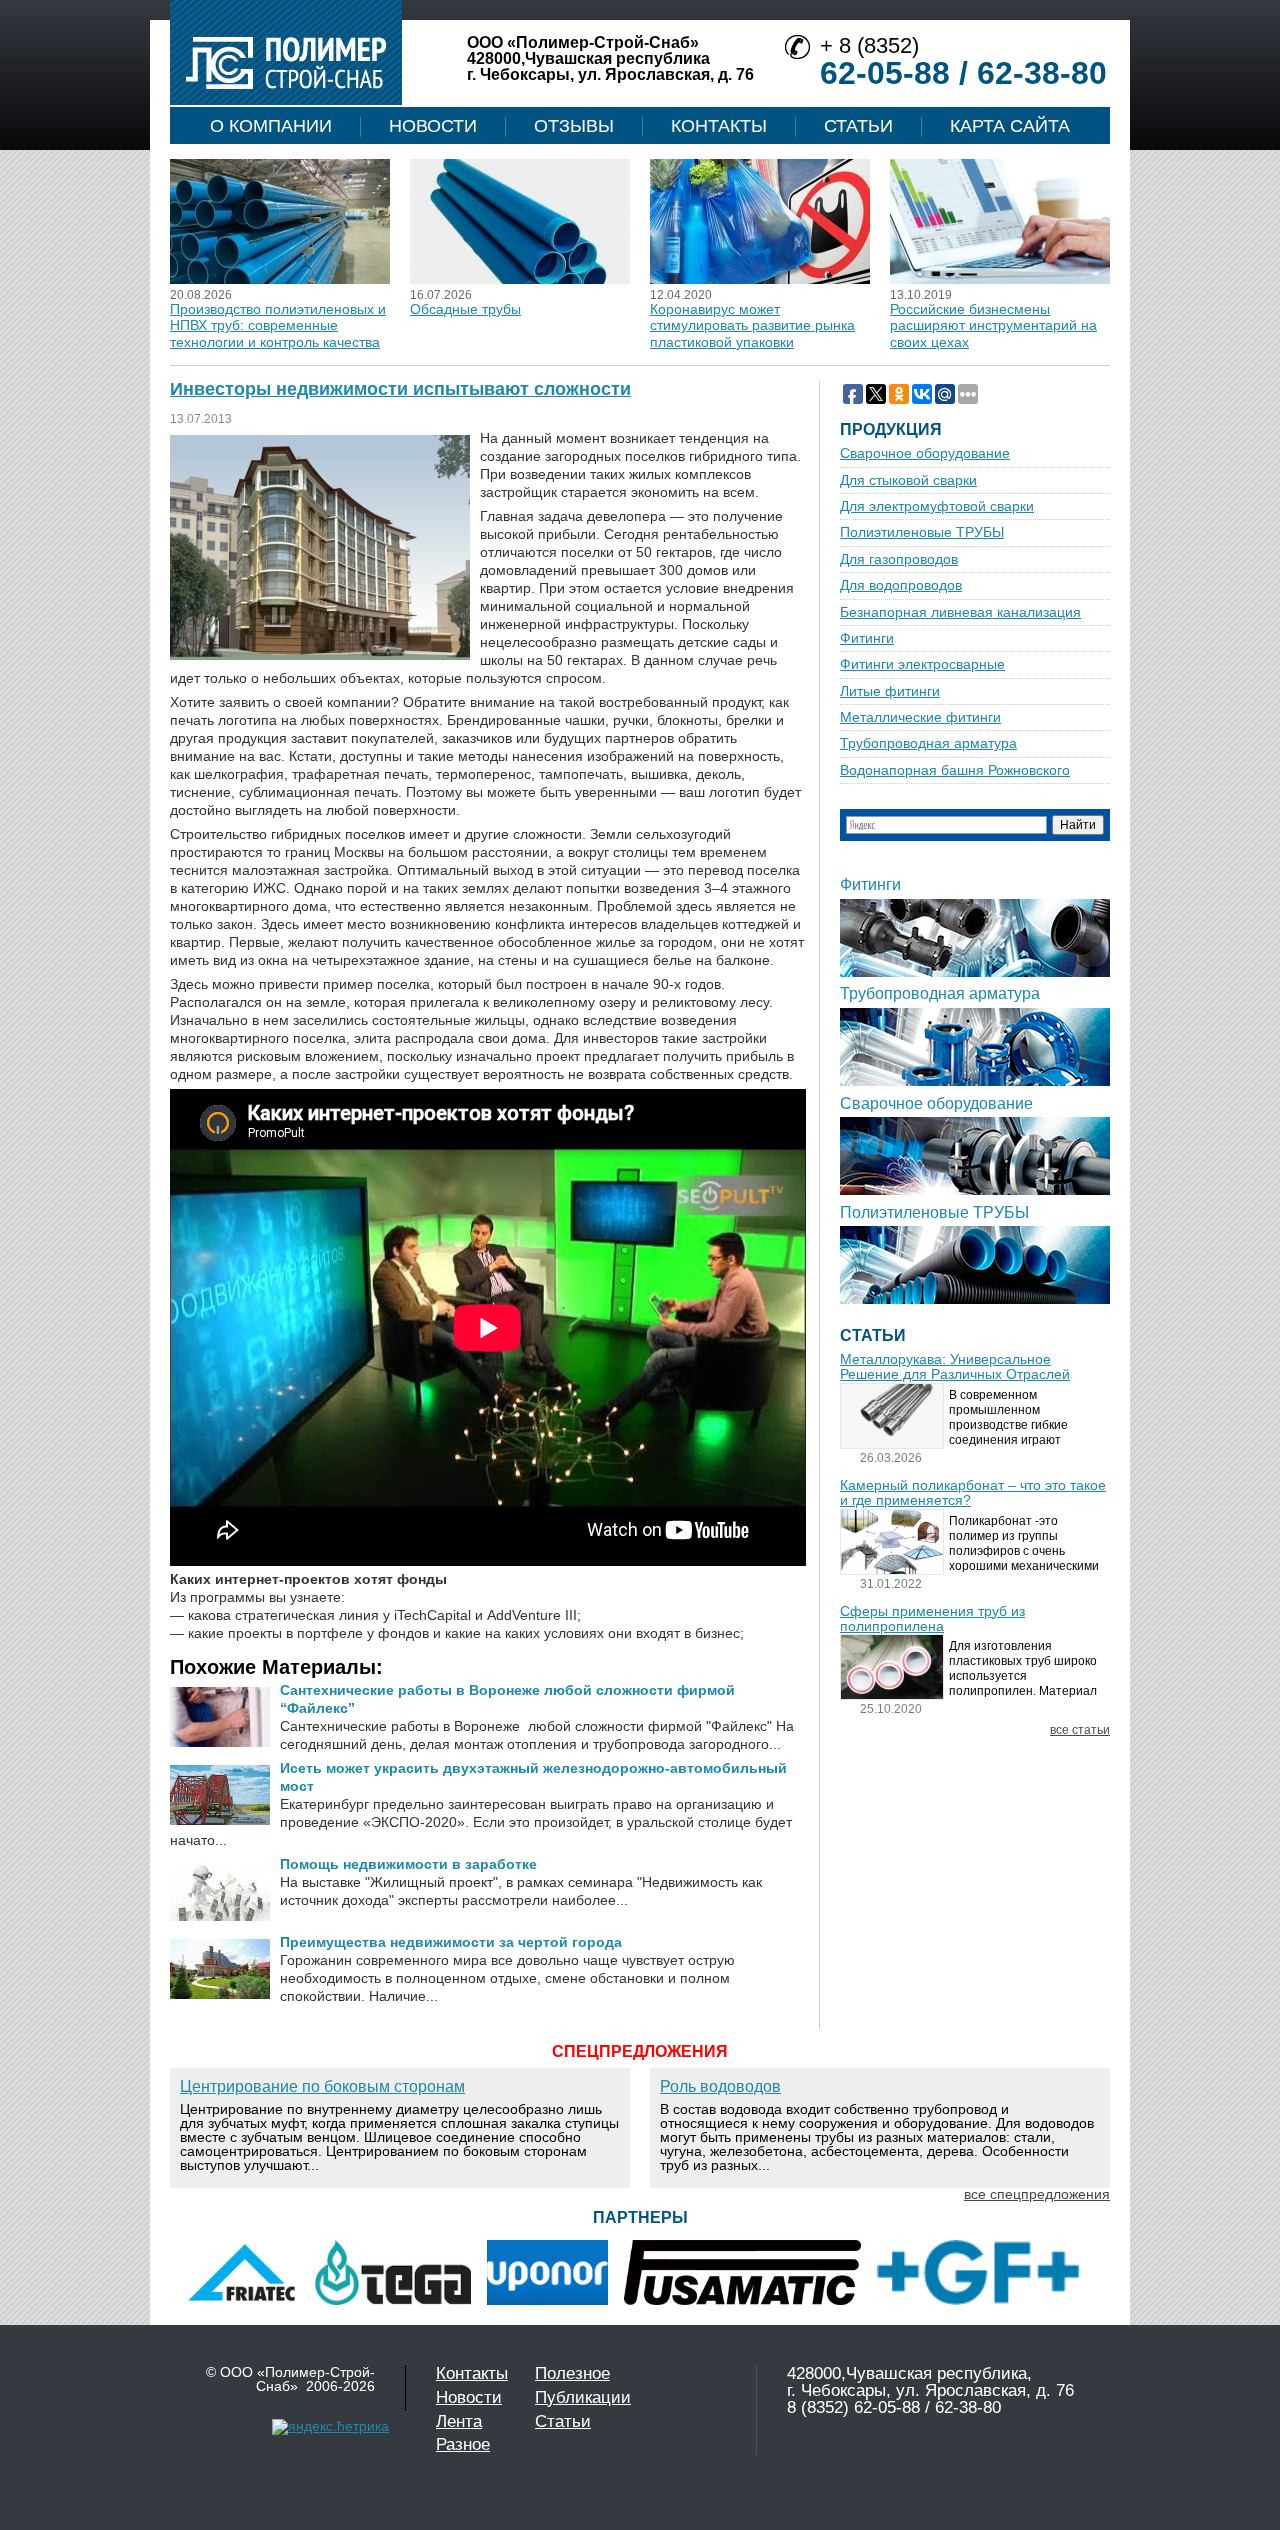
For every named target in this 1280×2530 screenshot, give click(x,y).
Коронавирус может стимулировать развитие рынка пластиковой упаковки (752, 325)
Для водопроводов (901, 585)
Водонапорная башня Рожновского (955, 770)
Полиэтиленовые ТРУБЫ (922, 532)
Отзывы (574, 126)
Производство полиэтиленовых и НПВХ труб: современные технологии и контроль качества (278, 325)
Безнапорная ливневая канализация (960, 612)
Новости (433, 126)
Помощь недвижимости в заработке (408, 1864)
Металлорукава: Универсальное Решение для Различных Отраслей (955, 1367)
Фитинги (867, 638)
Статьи (858, 126)
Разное (463, 2444)
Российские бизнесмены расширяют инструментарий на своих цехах (993, 325)
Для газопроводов (899, 559)
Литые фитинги (890, 691)
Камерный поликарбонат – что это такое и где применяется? (973, 1493)
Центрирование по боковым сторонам (322, 2086)
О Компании (271, 126)
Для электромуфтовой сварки (937, 506)
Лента (459, 2421)
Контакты (719, 126)
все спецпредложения (1037, 2194)
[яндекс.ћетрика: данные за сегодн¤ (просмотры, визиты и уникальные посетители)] (330, 2427)
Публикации (583, 2397)
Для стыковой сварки (908, 480)
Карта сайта (1010, 126)
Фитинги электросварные (922, 664)
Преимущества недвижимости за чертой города (451, 1942)
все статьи (1080, 1730)
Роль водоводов (720, 2086)
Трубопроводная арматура (928, 743)
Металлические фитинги (920, 717)
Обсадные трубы (465, 309)
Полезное (572, 2373)
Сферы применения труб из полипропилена (932, 1619)
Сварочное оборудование (925, 453)
